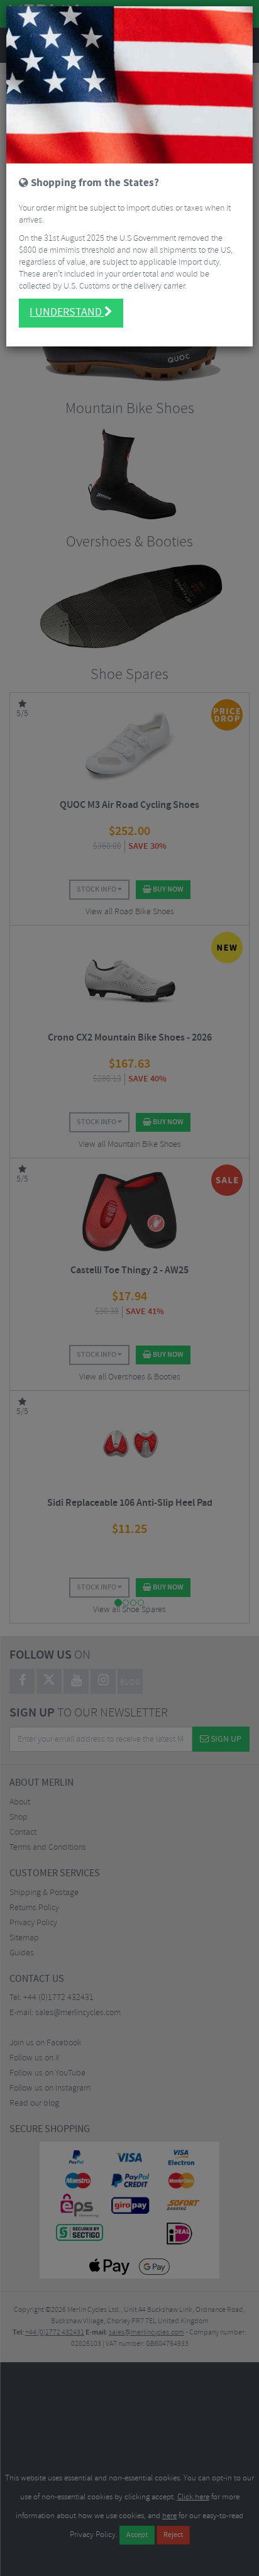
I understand (67, 312)
